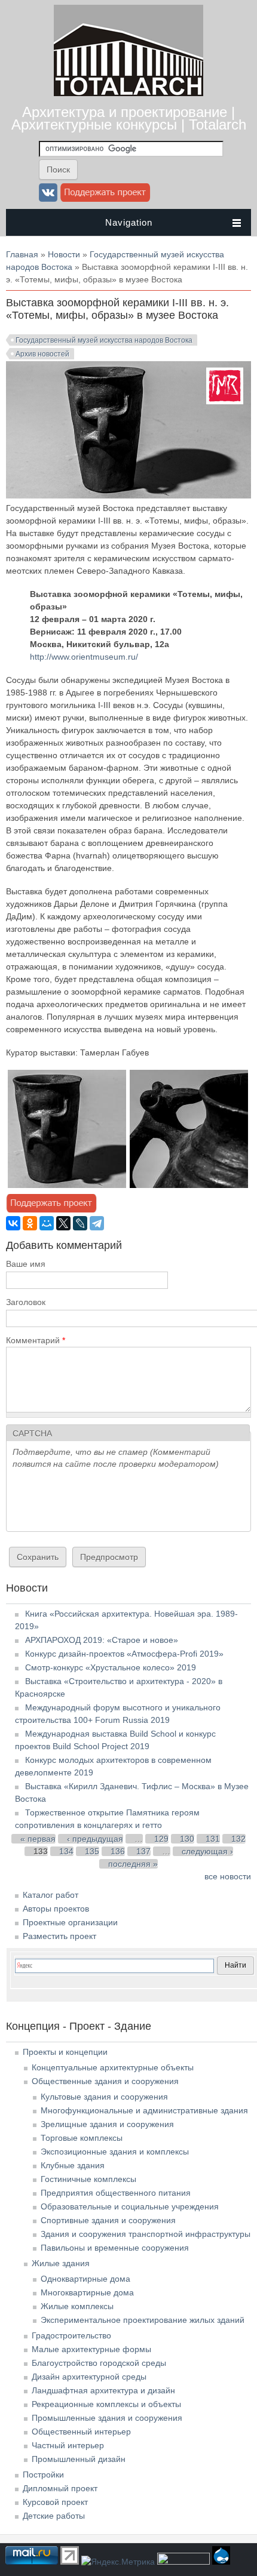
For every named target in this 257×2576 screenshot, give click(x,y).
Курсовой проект (55, 2502)
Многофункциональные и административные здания (144, 2110)
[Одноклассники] (30, 1223)
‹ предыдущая (95, 1839)
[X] (63, 1223)
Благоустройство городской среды (99, 2363)
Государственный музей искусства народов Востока (104, 340)
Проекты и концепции (65, 2052)
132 (238, 1839)
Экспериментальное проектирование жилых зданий (143, 2320)
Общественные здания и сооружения (105, 2081)
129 (161, 1839)
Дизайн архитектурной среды (89, 2377)
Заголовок (26, 1302)
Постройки (43, 2475)
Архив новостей (42, 354)
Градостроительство (71, 2335)
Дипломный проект (60, 2488)
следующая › (207, 1851)
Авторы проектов (56, 1909)
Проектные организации (70, 1922)
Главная (22, 254)
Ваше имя (26, 1264)
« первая (38, 1839)
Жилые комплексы (77, 2306)
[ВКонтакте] (13, 1223)
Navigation (129, 222)
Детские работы (54, 2516)
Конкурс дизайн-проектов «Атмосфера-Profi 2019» (124, 1654)
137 (143, 1851)
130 (187, 1839)
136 (118, 1851)
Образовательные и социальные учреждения (130, 2206)
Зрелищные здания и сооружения (107, 2124)
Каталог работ (51, 1895)
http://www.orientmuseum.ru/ (84, 657)
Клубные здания (73, 2165)
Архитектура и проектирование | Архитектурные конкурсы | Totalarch (129, 118)
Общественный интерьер (81, 2432)
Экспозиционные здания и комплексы (115, 2152)
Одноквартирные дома (85, 2279)
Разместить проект (59, 1936)
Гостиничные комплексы (88, 2179)
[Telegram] (97, 1223)
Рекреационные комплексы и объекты (106, 2404)
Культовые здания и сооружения (104, 2097)
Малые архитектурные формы (91, 2349)
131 (213, 1839)
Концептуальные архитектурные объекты (113, 2067)
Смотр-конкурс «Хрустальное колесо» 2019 (111, 1667)
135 (92, 1851)
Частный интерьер (68, 2445)
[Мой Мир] (47, 1223)
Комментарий (36, 1340)
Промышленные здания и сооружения (107, 2418)
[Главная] (128, 93)
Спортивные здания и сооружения (108, 2220)
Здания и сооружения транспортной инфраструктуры (146, 2234)
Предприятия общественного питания (116, 2193)
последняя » (133, 1864)
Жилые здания (61, 2263)
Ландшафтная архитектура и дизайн (103, 2390)
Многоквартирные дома (87, 2292)
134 (66, 1851)
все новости (228, 1876)
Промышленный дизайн (79, 2459)
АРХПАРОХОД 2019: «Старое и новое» (102, 1640)
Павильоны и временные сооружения (115, 2248)
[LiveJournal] (80, 1223)
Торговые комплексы (82, 2138)
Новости (64, 254)
